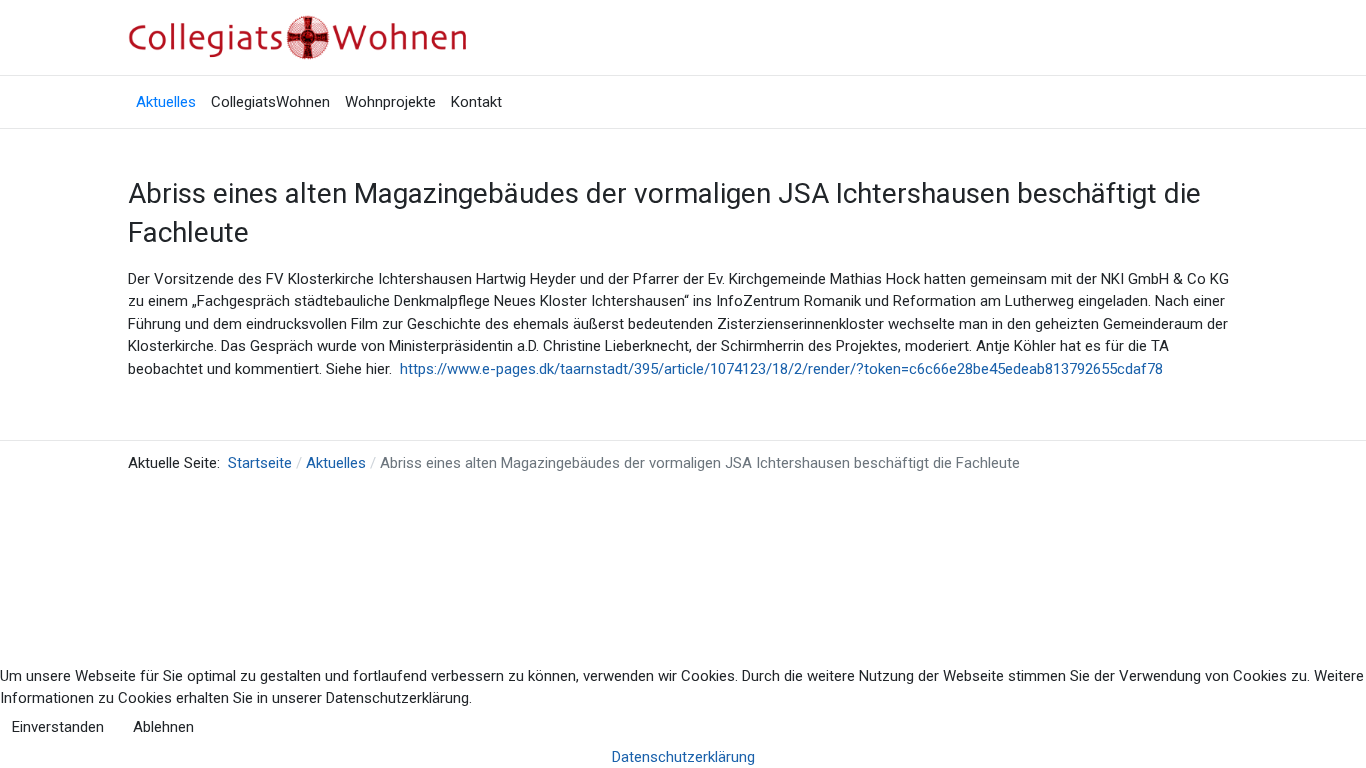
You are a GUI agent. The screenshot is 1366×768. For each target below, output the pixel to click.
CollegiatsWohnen (270, 102)
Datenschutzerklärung (683, 757)
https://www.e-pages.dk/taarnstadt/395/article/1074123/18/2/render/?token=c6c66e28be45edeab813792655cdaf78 (781, 369)
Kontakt (476, 102)
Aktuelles (166, 102)
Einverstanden (58, 727)
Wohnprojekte (390, 102)
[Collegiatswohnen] (303, 37)
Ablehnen (163, 727)
